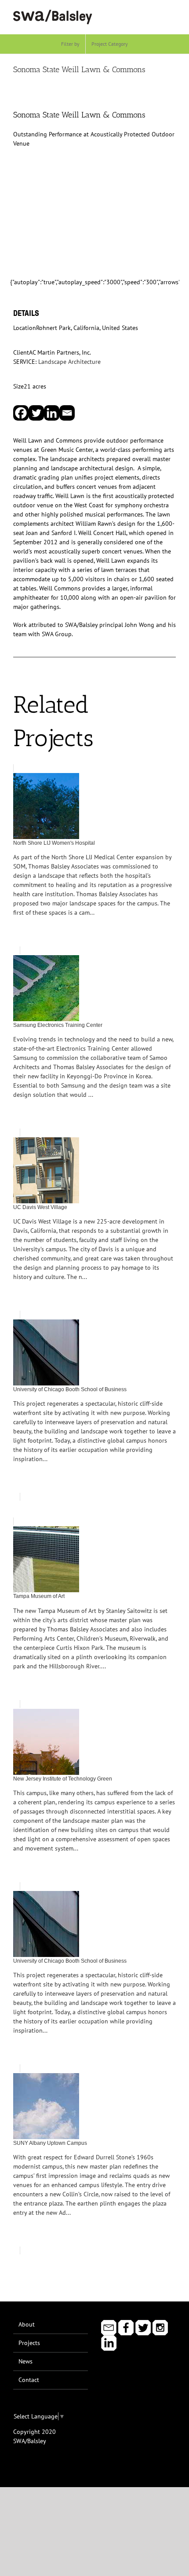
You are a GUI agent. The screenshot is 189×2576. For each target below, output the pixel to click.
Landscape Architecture (69, 362)
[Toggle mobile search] (156, 13)
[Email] (67, 413)
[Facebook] (21, 413)
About (27, 2324)
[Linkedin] (52, 413)
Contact (29, 2380)
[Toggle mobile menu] (172, 13)
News (25, 2361)
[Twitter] (36, 413)
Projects (29, 2343)
